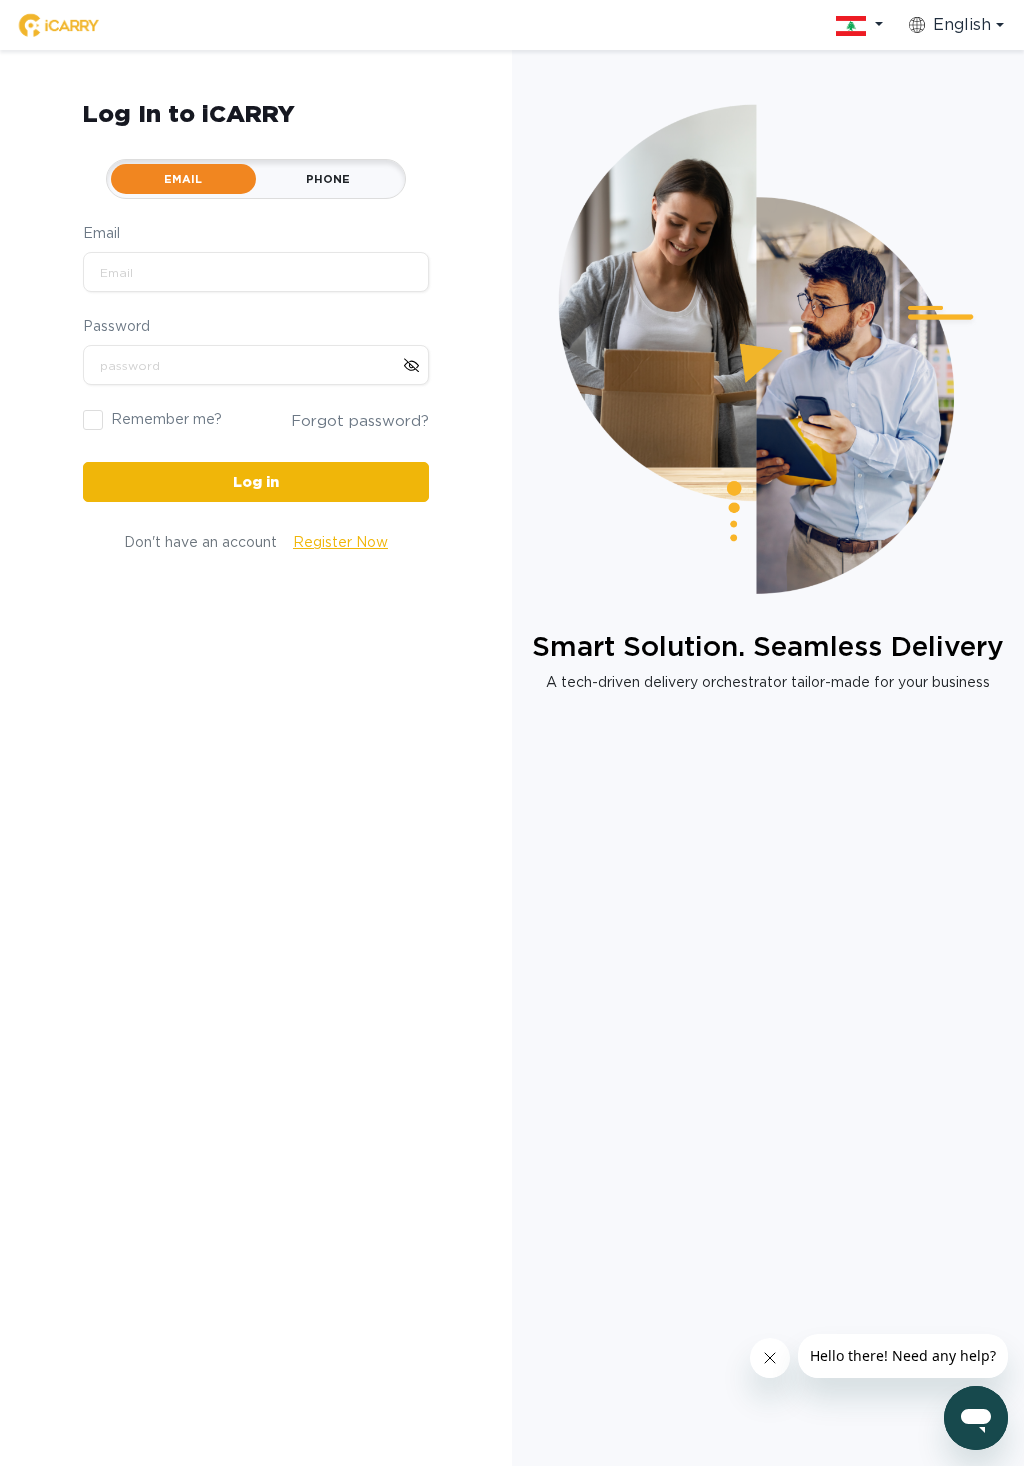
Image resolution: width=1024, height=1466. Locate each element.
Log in (256, 482)
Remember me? (166, 419)
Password (116, 326)
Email (101, 233)
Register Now (340, 542)
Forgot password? (360, 421)
